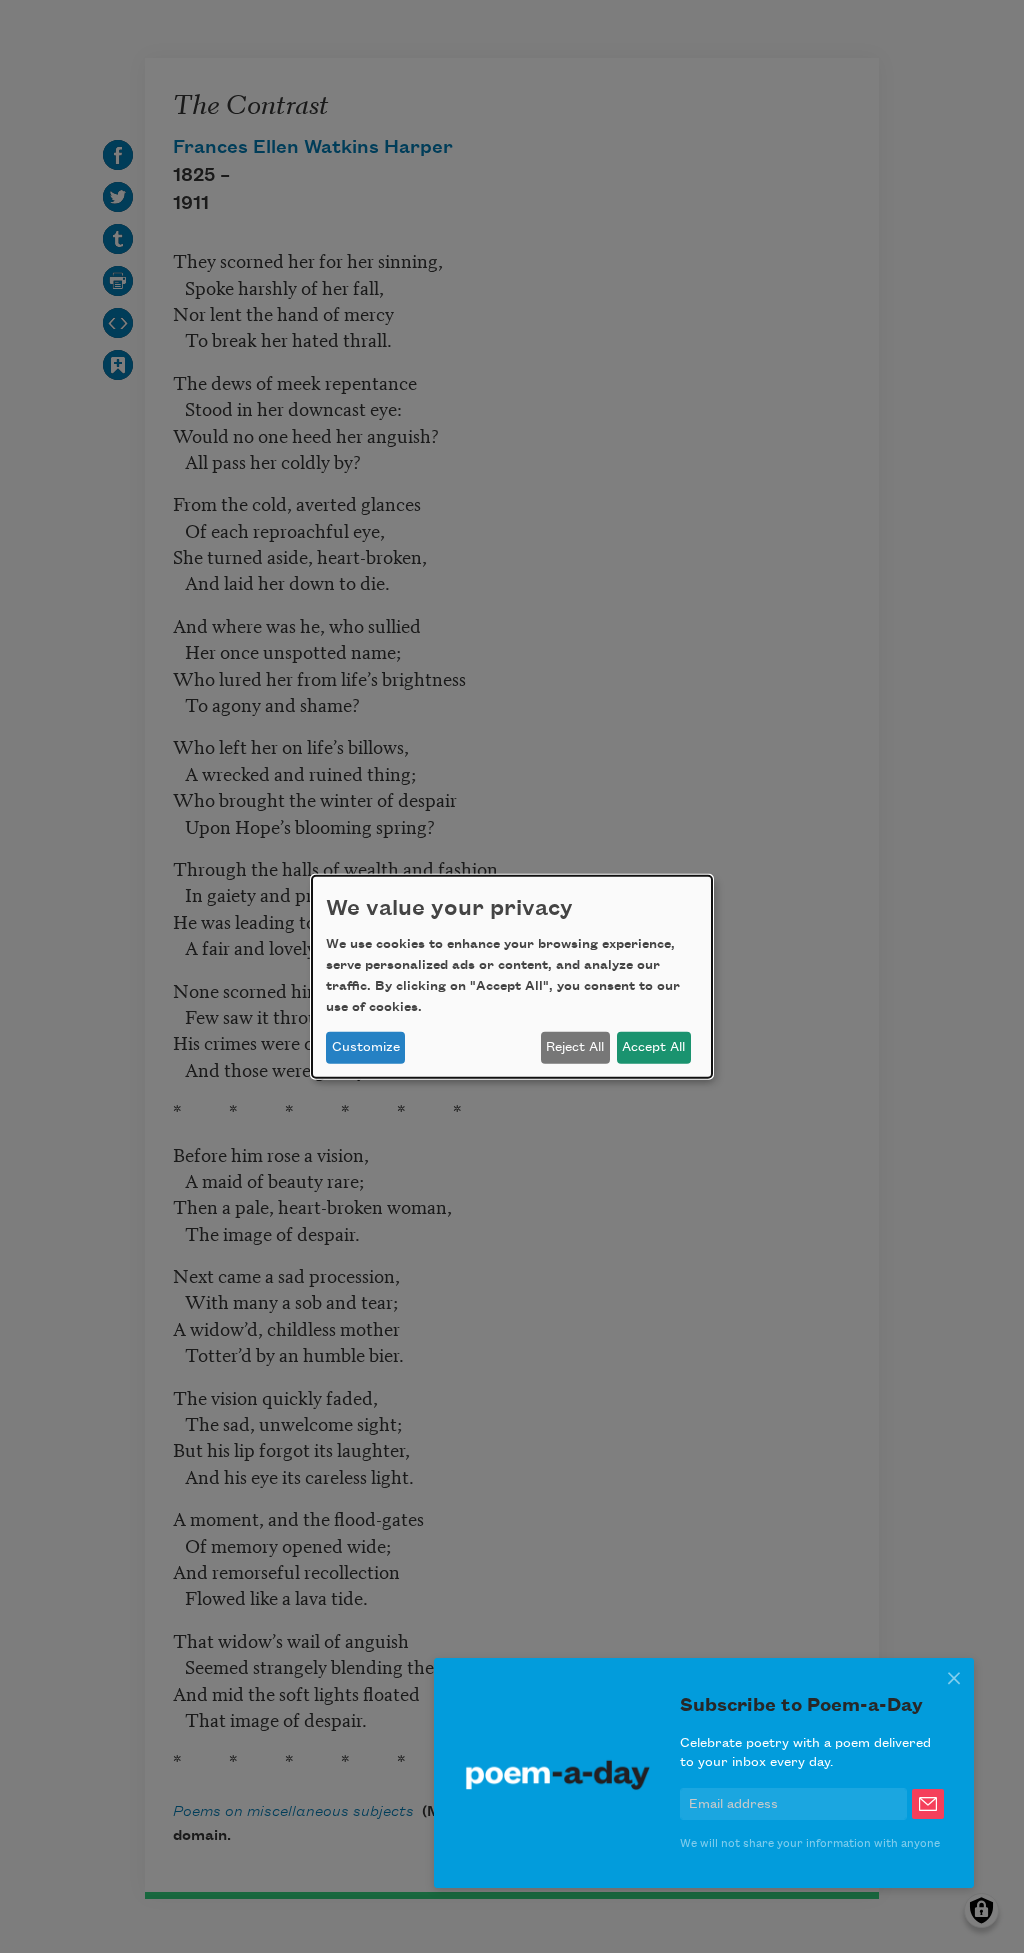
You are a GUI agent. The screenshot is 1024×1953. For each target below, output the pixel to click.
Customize (366, 1047)
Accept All (653, 1047)
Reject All (575, 1047)
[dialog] (512, 976)
